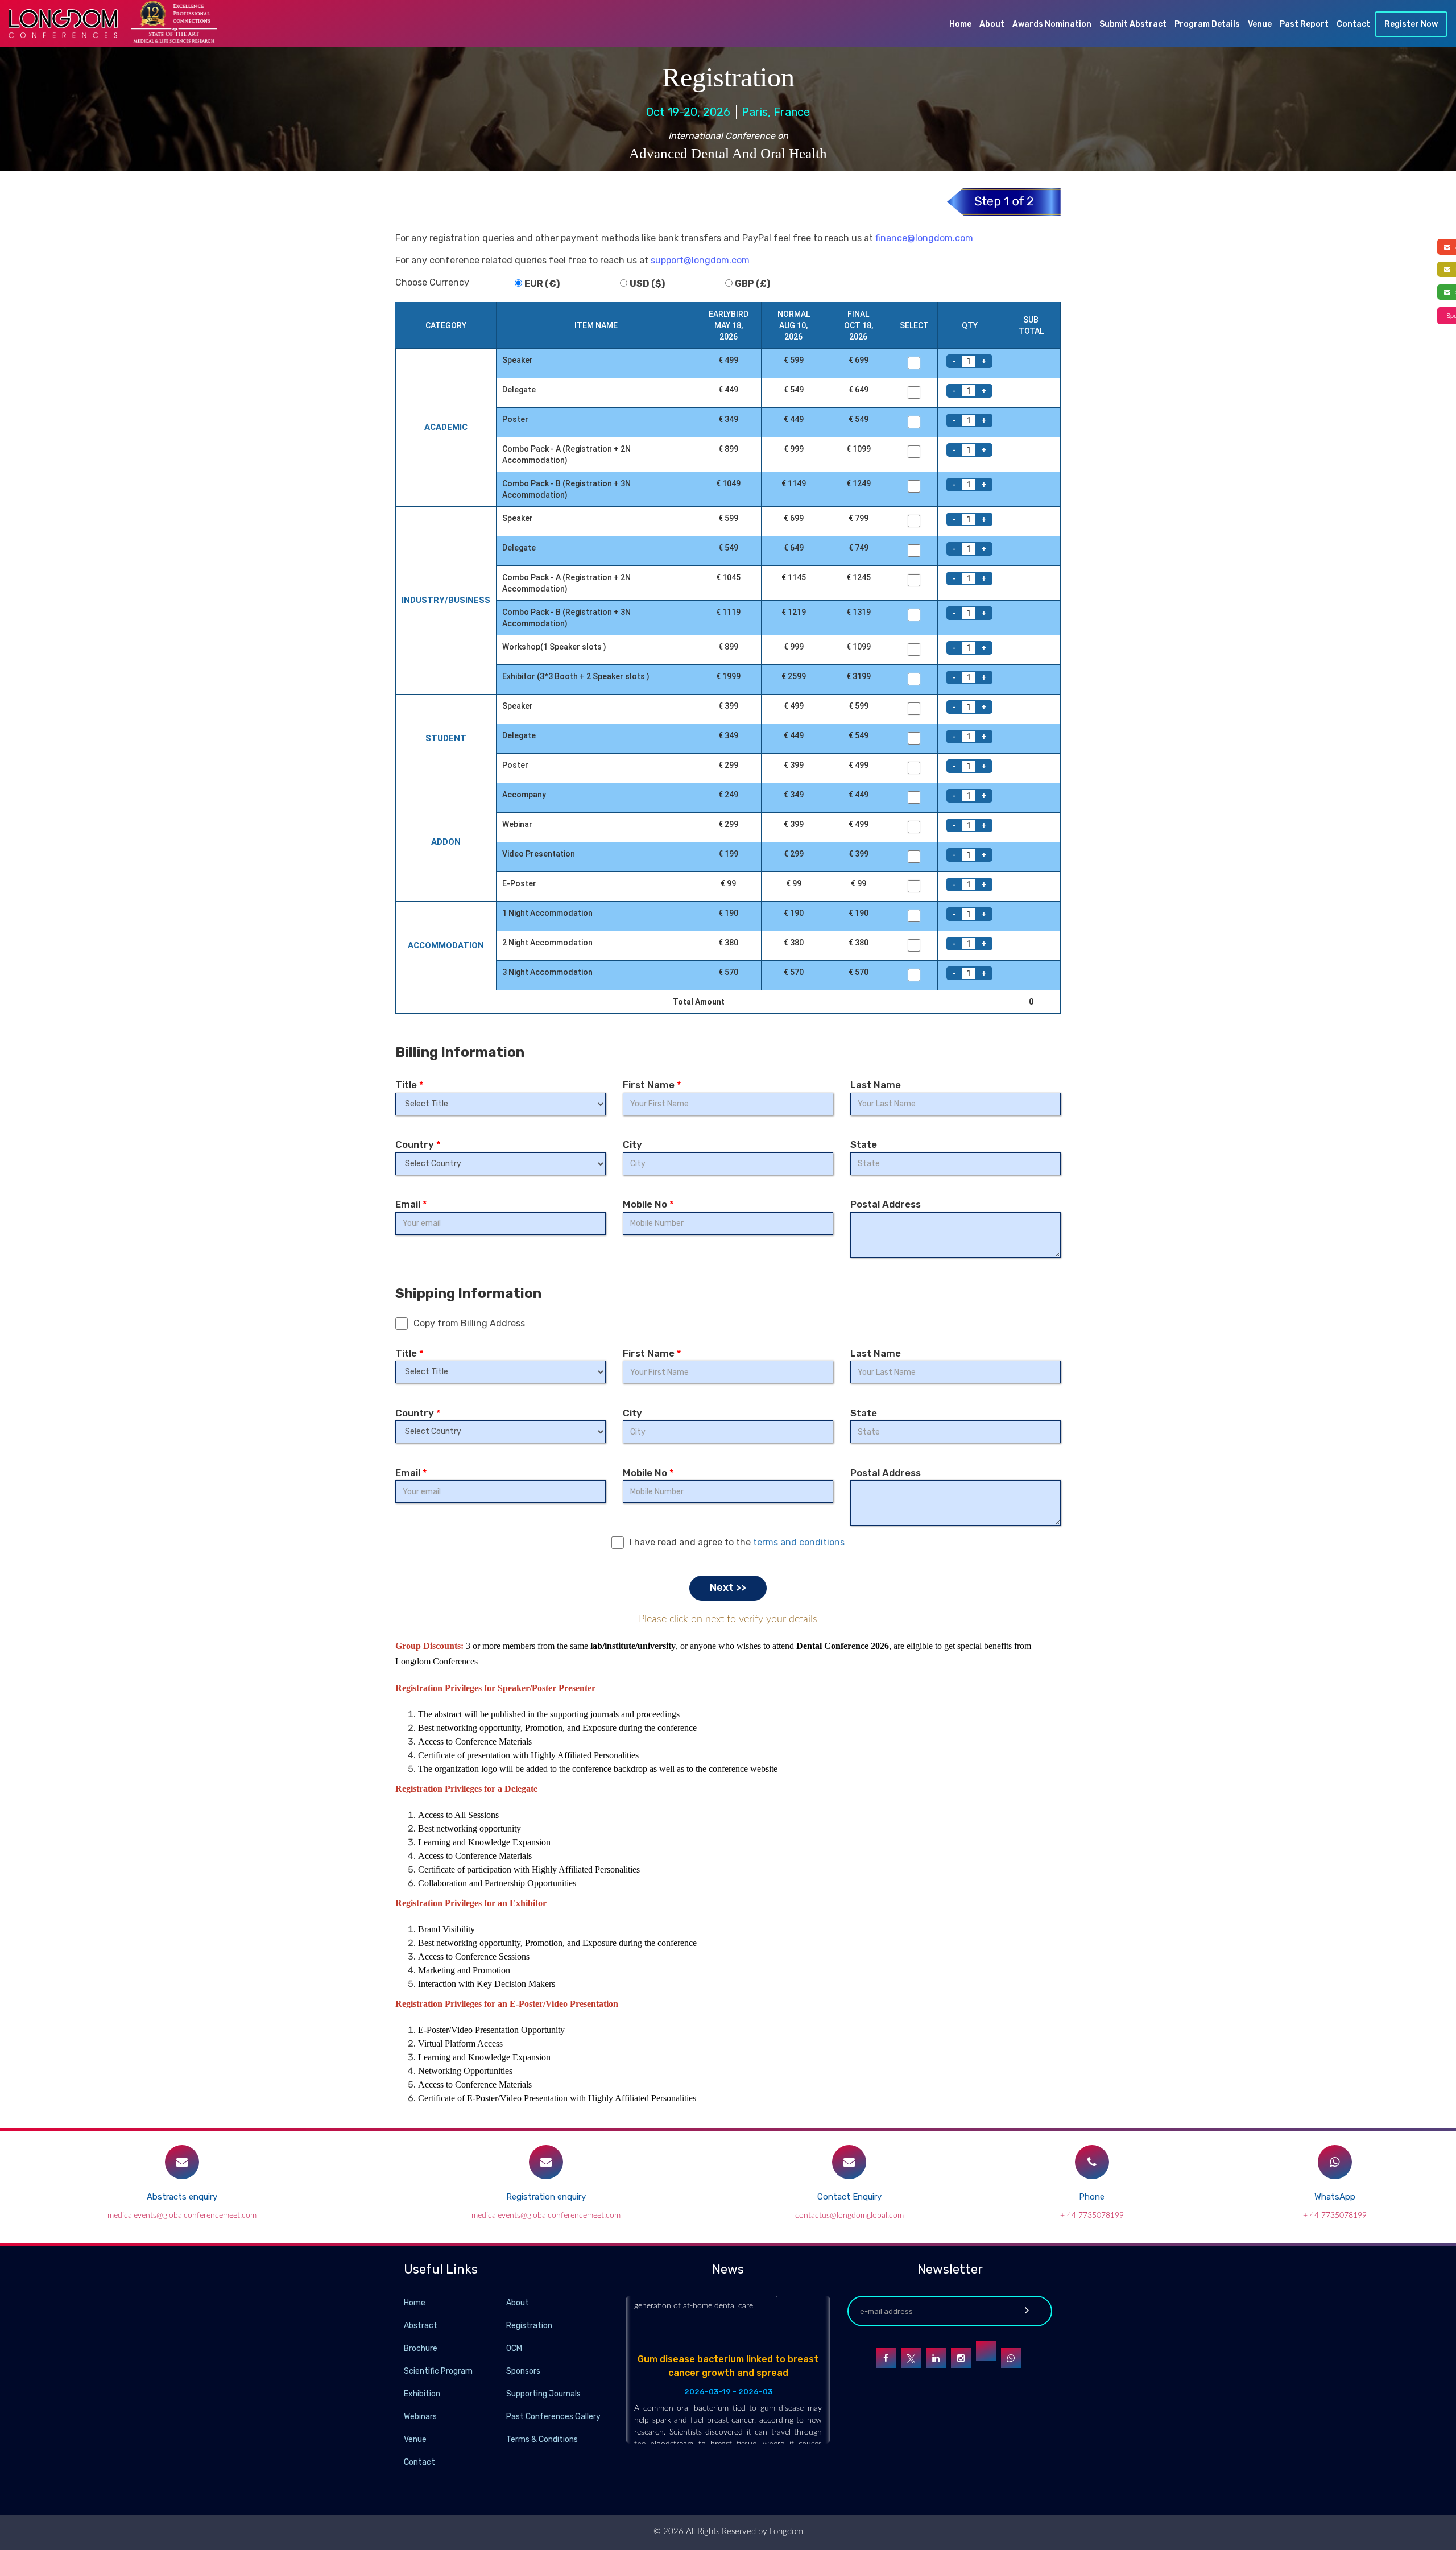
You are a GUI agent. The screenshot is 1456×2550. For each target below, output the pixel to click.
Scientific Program (438, 2371)
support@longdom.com (700, 260)
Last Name (876, 1085)
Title (409, 1085)
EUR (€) (542, 284)
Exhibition (422, 2394)
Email (411, 1204)
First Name (652, 1085)
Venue (1260, 24)
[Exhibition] (505, 2393)
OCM (514, 2348)
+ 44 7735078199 (1092, 2216)
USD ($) (647, 284)
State (864, 1144)
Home (960, 24)
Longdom (785, 2532)
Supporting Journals (543, 2394)
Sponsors (523, 2371)
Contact (1353, 24)
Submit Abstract (1133, 24)
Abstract (421, 2326)
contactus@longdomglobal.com (849, 2216)
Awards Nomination (1052, 24)
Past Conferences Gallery (553, 2417)
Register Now (1411, 24)
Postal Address (886, 1204)
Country (418, 1144)
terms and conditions (799, 1542)
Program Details (1207, 24)
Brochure (421, 2348)
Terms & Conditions (542, 2439)
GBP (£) (752, 284)
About (992, 24)
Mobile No (648, 1204)
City (632, 1144)
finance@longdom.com (924, 238)
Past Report (1304, 24)
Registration (529, 2326)
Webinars (420, 2417)
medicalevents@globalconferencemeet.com (182, 2216)
